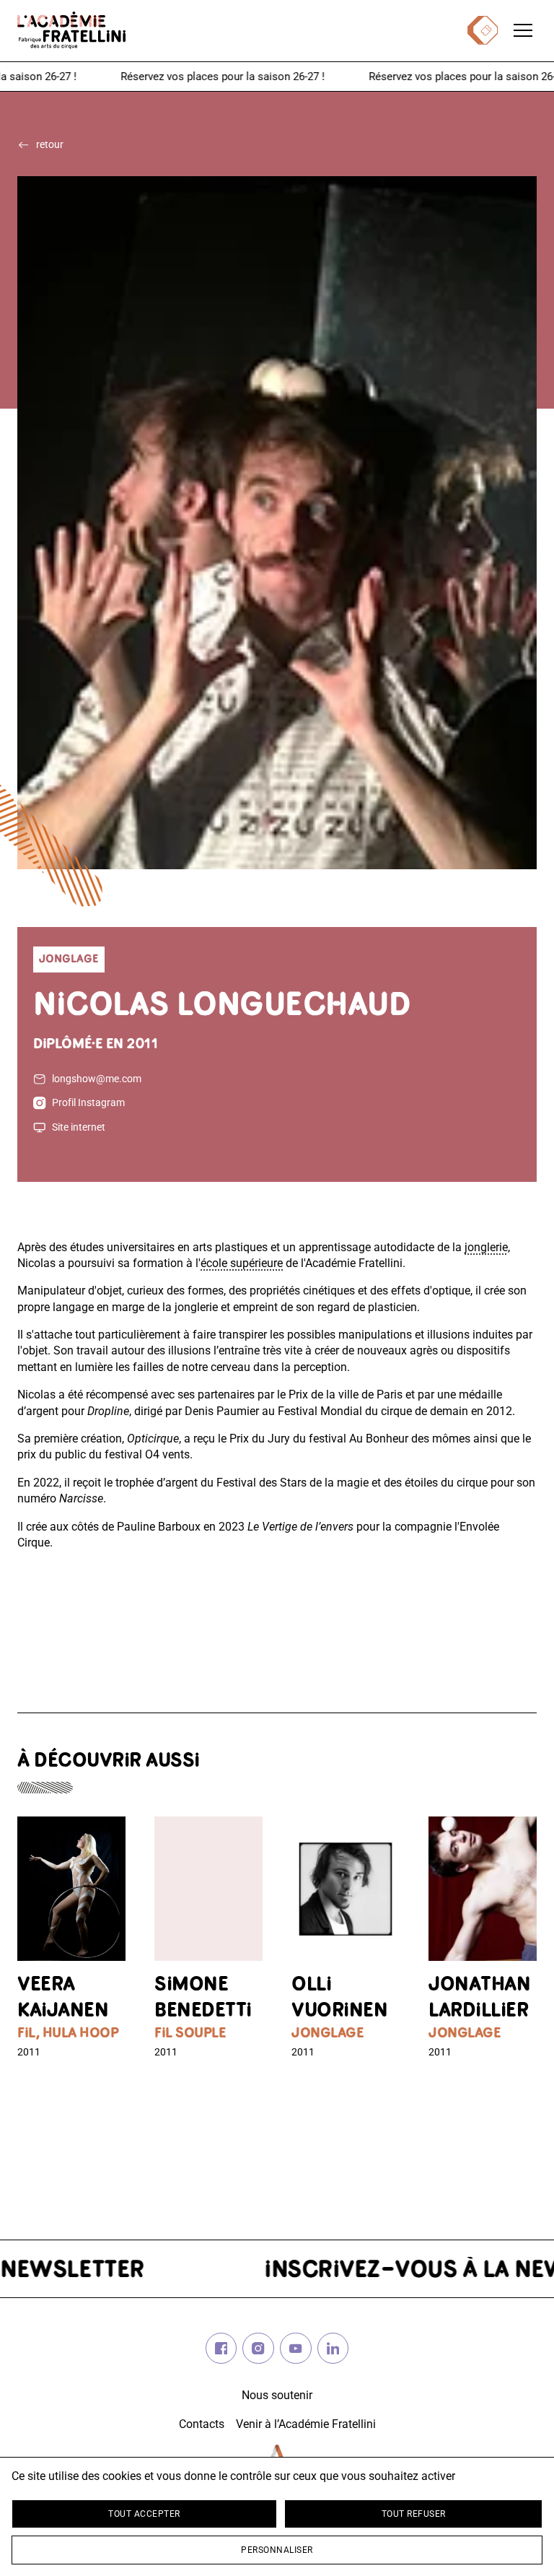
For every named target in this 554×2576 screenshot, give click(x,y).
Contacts (202, 2424)
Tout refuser (414, 2514)
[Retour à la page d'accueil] (71, 30)
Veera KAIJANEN (63, 1998)
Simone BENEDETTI (203, 1998)
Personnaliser (277, 2550)
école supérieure (242, 1263)
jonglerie (486, 1247)
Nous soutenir (277, 2395)
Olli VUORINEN (339, 1998)
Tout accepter (144, 2514)
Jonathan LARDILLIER (479, 1998)
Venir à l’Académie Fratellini (306, 2424)
